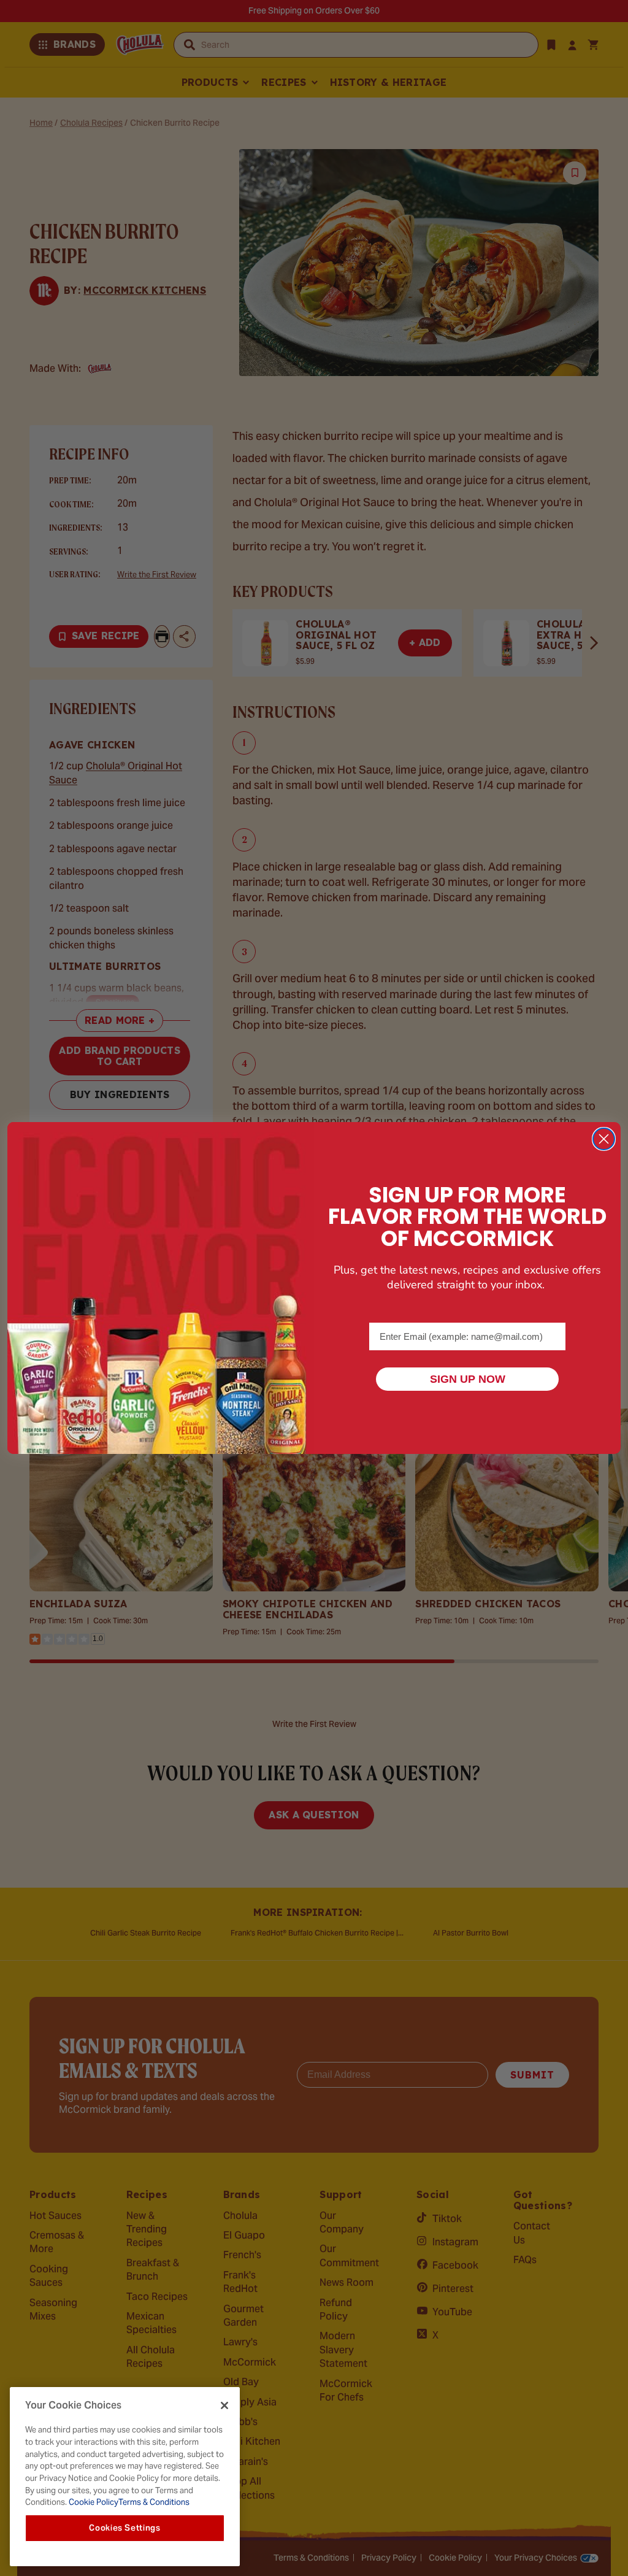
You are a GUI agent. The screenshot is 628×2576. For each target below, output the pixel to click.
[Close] (224, 2405)
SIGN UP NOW (468, 1379)
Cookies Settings (125, 2528)
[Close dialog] (604, 1139)
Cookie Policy (93, 2502)
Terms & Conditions (154, 2502)
